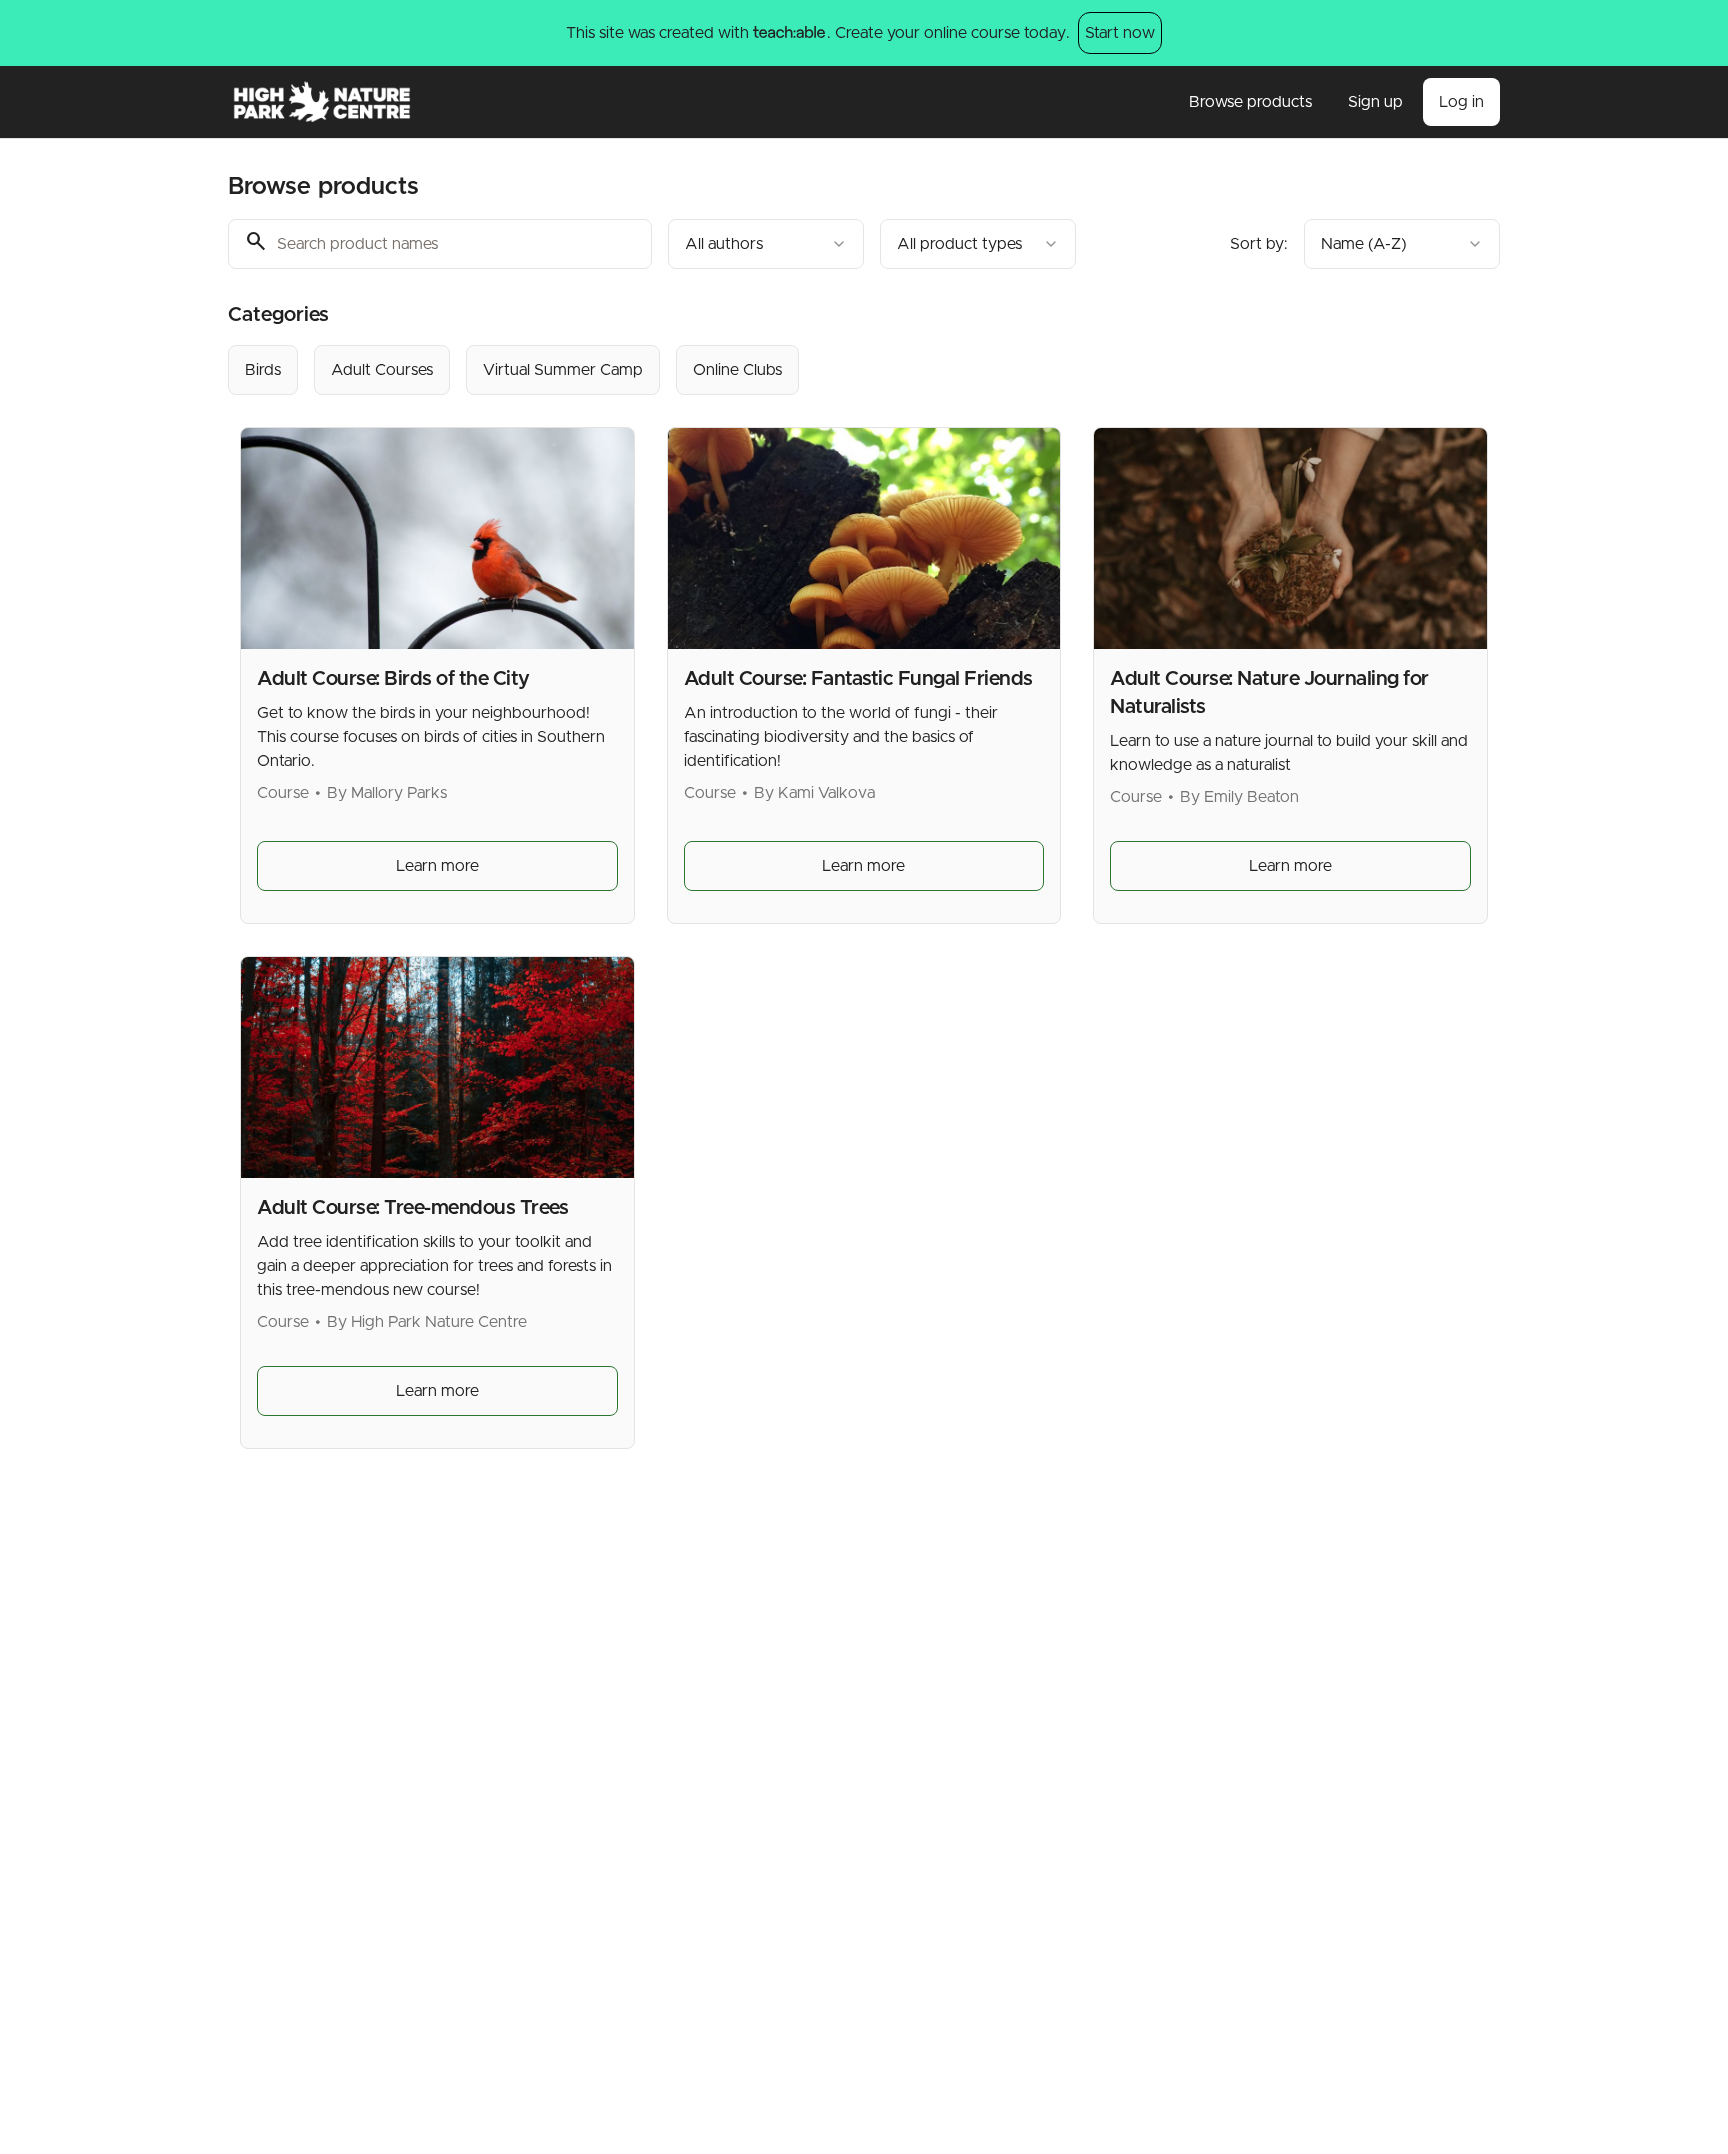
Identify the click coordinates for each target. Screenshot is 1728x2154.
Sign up (1375, 102)
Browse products (1250, 102)
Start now (1120, 33)
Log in (1461, 102)
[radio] (263, 370)
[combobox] (766, 244)
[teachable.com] (788, 33)
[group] (782, 370)
